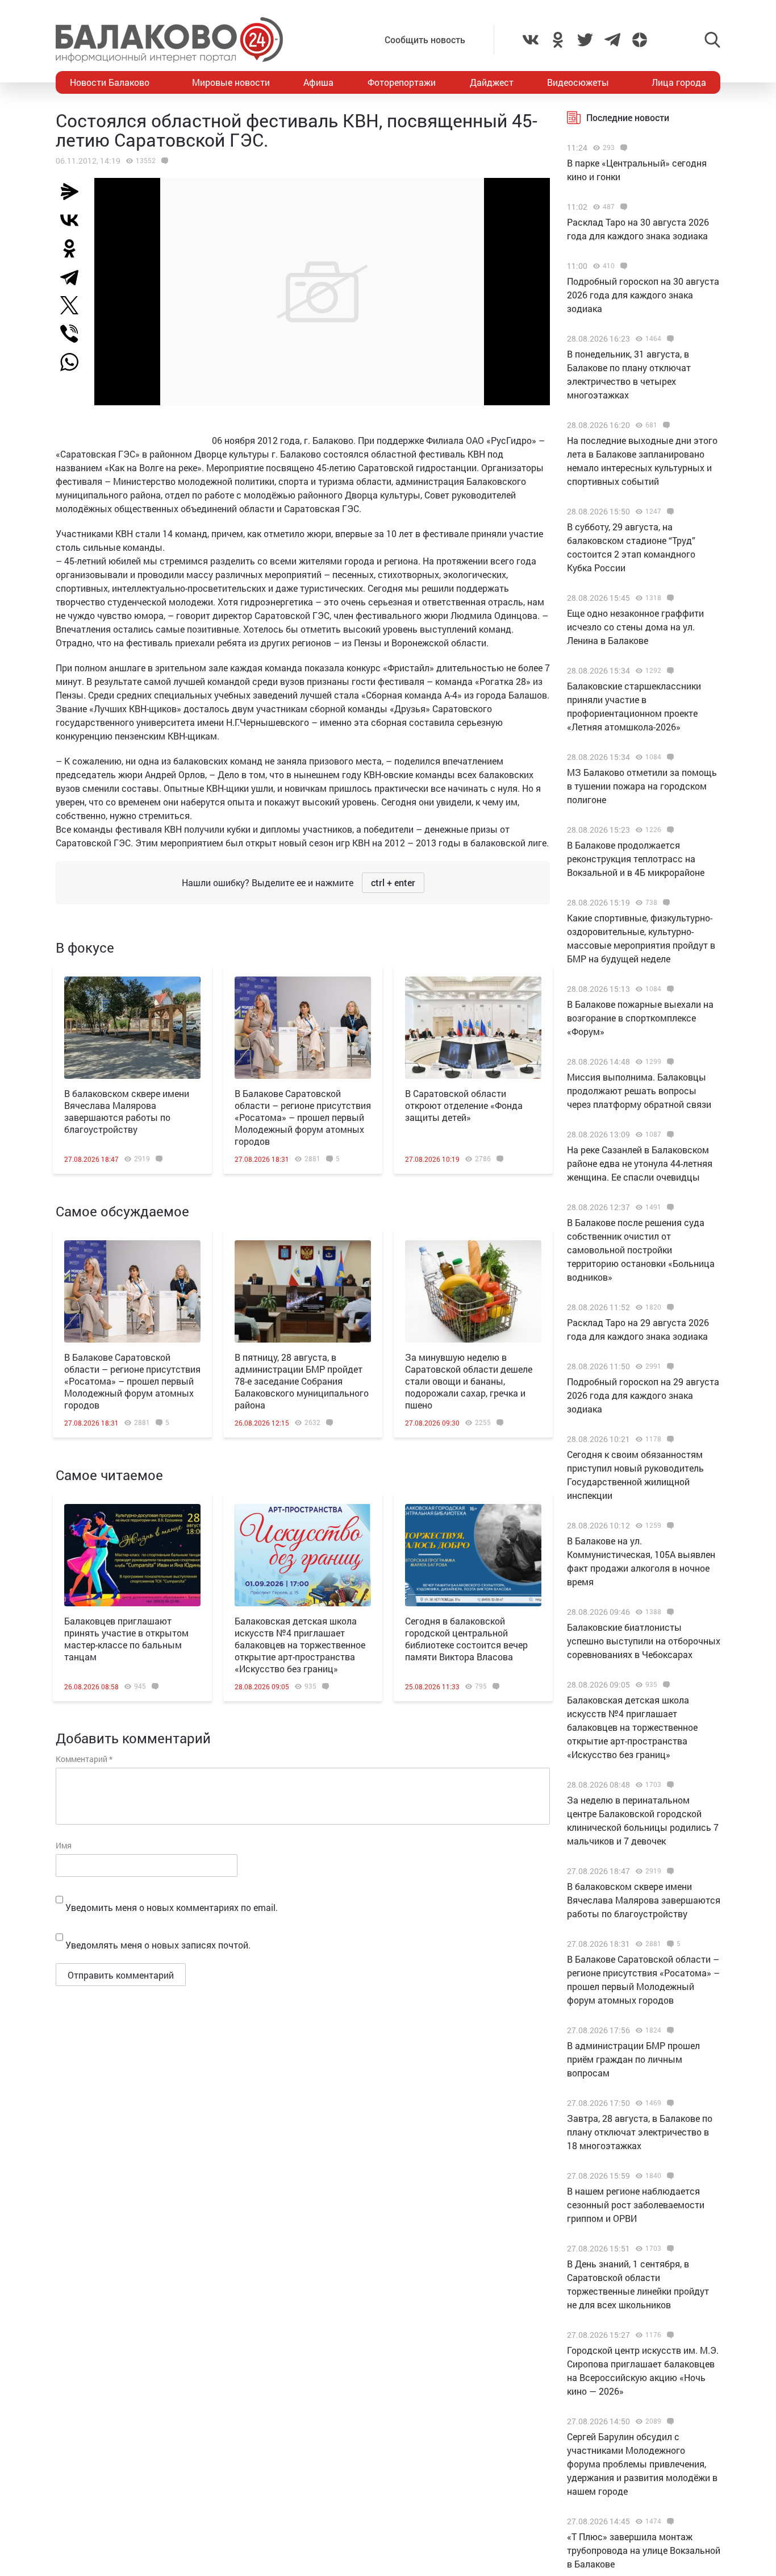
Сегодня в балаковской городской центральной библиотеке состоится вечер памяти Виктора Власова (466, 1639)
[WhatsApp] (75, 362)
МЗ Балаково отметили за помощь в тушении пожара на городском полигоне (642, 786)
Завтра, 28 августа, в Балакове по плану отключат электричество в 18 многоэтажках (640, 2132)
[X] (74, 305)
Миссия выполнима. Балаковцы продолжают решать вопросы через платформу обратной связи (639, 1090)
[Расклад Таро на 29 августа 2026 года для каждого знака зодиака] (669, 1307)
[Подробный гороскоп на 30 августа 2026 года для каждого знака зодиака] (622, 266)
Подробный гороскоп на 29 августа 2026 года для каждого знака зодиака (643, 1395)
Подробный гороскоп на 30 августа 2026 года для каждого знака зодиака (643, 295)
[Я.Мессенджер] (74, 192)
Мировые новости (231, 82)
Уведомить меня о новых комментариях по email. (172, 1907)
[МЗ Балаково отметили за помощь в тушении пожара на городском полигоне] (669, 757)
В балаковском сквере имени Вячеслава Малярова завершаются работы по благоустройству (127, 1111)
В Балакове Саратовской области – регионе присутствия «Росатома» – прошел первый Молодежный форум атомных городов (303, 1117)
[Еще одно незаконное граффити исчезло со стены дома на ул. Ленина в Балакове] (669, 598)
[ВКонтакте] (74, 220)
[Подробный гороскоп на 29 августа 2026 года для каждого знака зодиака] (669, 1366)
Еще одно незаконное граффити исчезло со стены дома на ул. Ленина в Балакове (635, 627)
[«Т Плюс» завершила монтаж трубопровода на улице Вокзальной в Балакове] (669, 2521)
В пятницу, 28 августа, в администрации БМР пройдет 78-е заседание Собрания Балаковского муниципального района (302, 1381)
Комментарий (84, 1759)
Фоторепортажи (402, 82)
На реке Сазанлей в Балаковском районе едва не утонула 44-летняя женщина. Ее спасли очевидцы (640, 1163)
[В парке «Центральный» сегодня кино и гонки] (622, 148)
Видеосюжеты (578, 82)
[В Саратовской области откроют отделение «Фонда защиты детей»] (473, 1028)
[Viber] (74, 334)
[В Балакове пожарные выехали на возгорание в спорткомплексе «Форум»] (669, 989)
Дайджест (492, 82)
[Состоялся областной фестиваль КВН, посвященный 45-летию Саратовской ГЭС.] (163, 161)
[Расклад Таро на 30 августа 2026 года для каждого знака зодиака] (622, 207)
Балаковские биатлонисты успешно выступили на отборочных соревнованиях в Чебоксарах (644, 1641)
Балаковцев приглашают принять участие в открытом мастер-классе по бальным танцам (126, 1639)
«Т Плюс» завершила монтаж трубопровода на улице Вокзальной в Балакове (644, 2550)
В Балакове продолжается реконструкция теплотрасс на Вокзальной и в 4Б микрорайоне (636, 859)
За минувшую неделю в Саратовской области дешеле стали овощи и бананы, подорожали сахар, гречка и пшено (469, 1381)
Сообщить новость (425, 40)
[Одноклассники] (74, 248)
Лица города (679, 82)
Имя (64, 1845)
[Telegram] (74, 277)
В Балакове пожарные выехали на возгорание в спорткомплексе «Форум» (640, 1018)
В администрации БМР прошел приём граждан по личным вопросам (633, 2059)
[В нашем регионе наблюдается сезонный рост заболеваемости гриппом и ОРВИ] (669, 2176)
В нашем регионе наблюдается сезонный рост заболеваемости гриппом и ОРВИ (636, 2205)
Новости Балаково (110, 82)
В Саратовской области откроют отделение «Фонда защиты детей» (464, 1105)
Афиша (318, 82)
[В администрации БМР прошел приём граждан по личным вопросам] (669, 2030)
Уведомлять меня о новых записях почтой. (158, 1945)
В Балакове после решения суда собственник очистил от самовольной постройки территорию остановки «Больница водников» (641, 1250)
